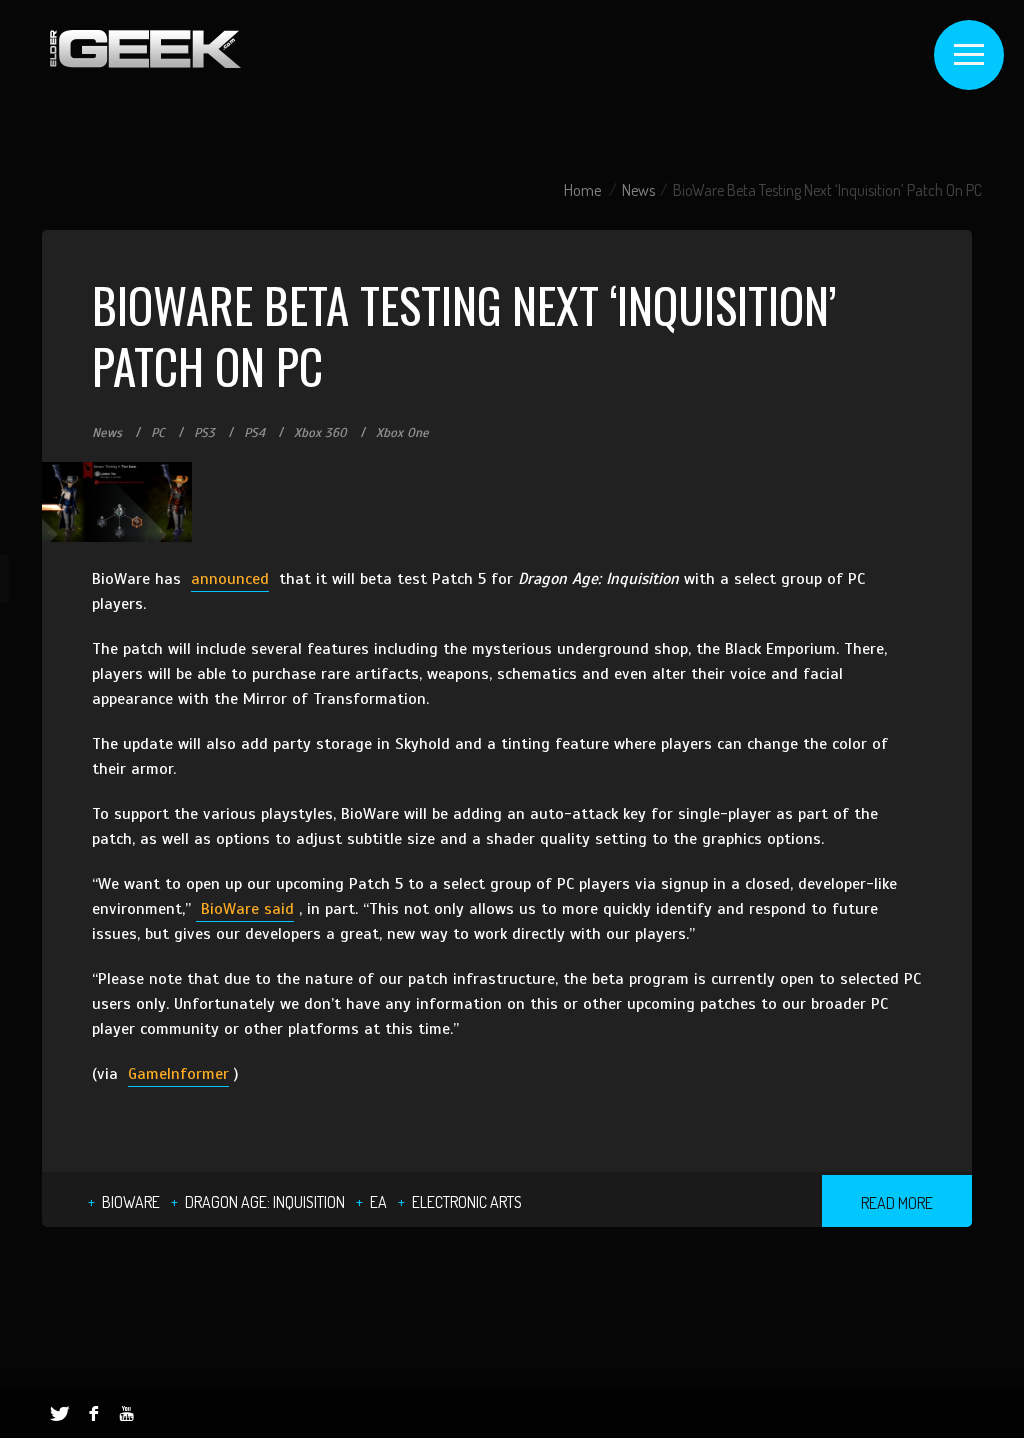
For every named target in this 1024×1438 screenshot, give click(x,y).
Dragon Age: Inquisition (265, 1202)
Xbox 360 (320, 433)
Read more (897, 1203)
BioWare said (245, 909)
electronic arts (467, 1202)
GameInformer (178, 1074)
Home (582, 190)
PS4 (254, 433)
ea (378, 1202)
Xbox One (402, 433)
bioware (131, 1202)
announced (230, 579)
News (638, 190)
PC (158, 433)
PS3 (204, 433)
